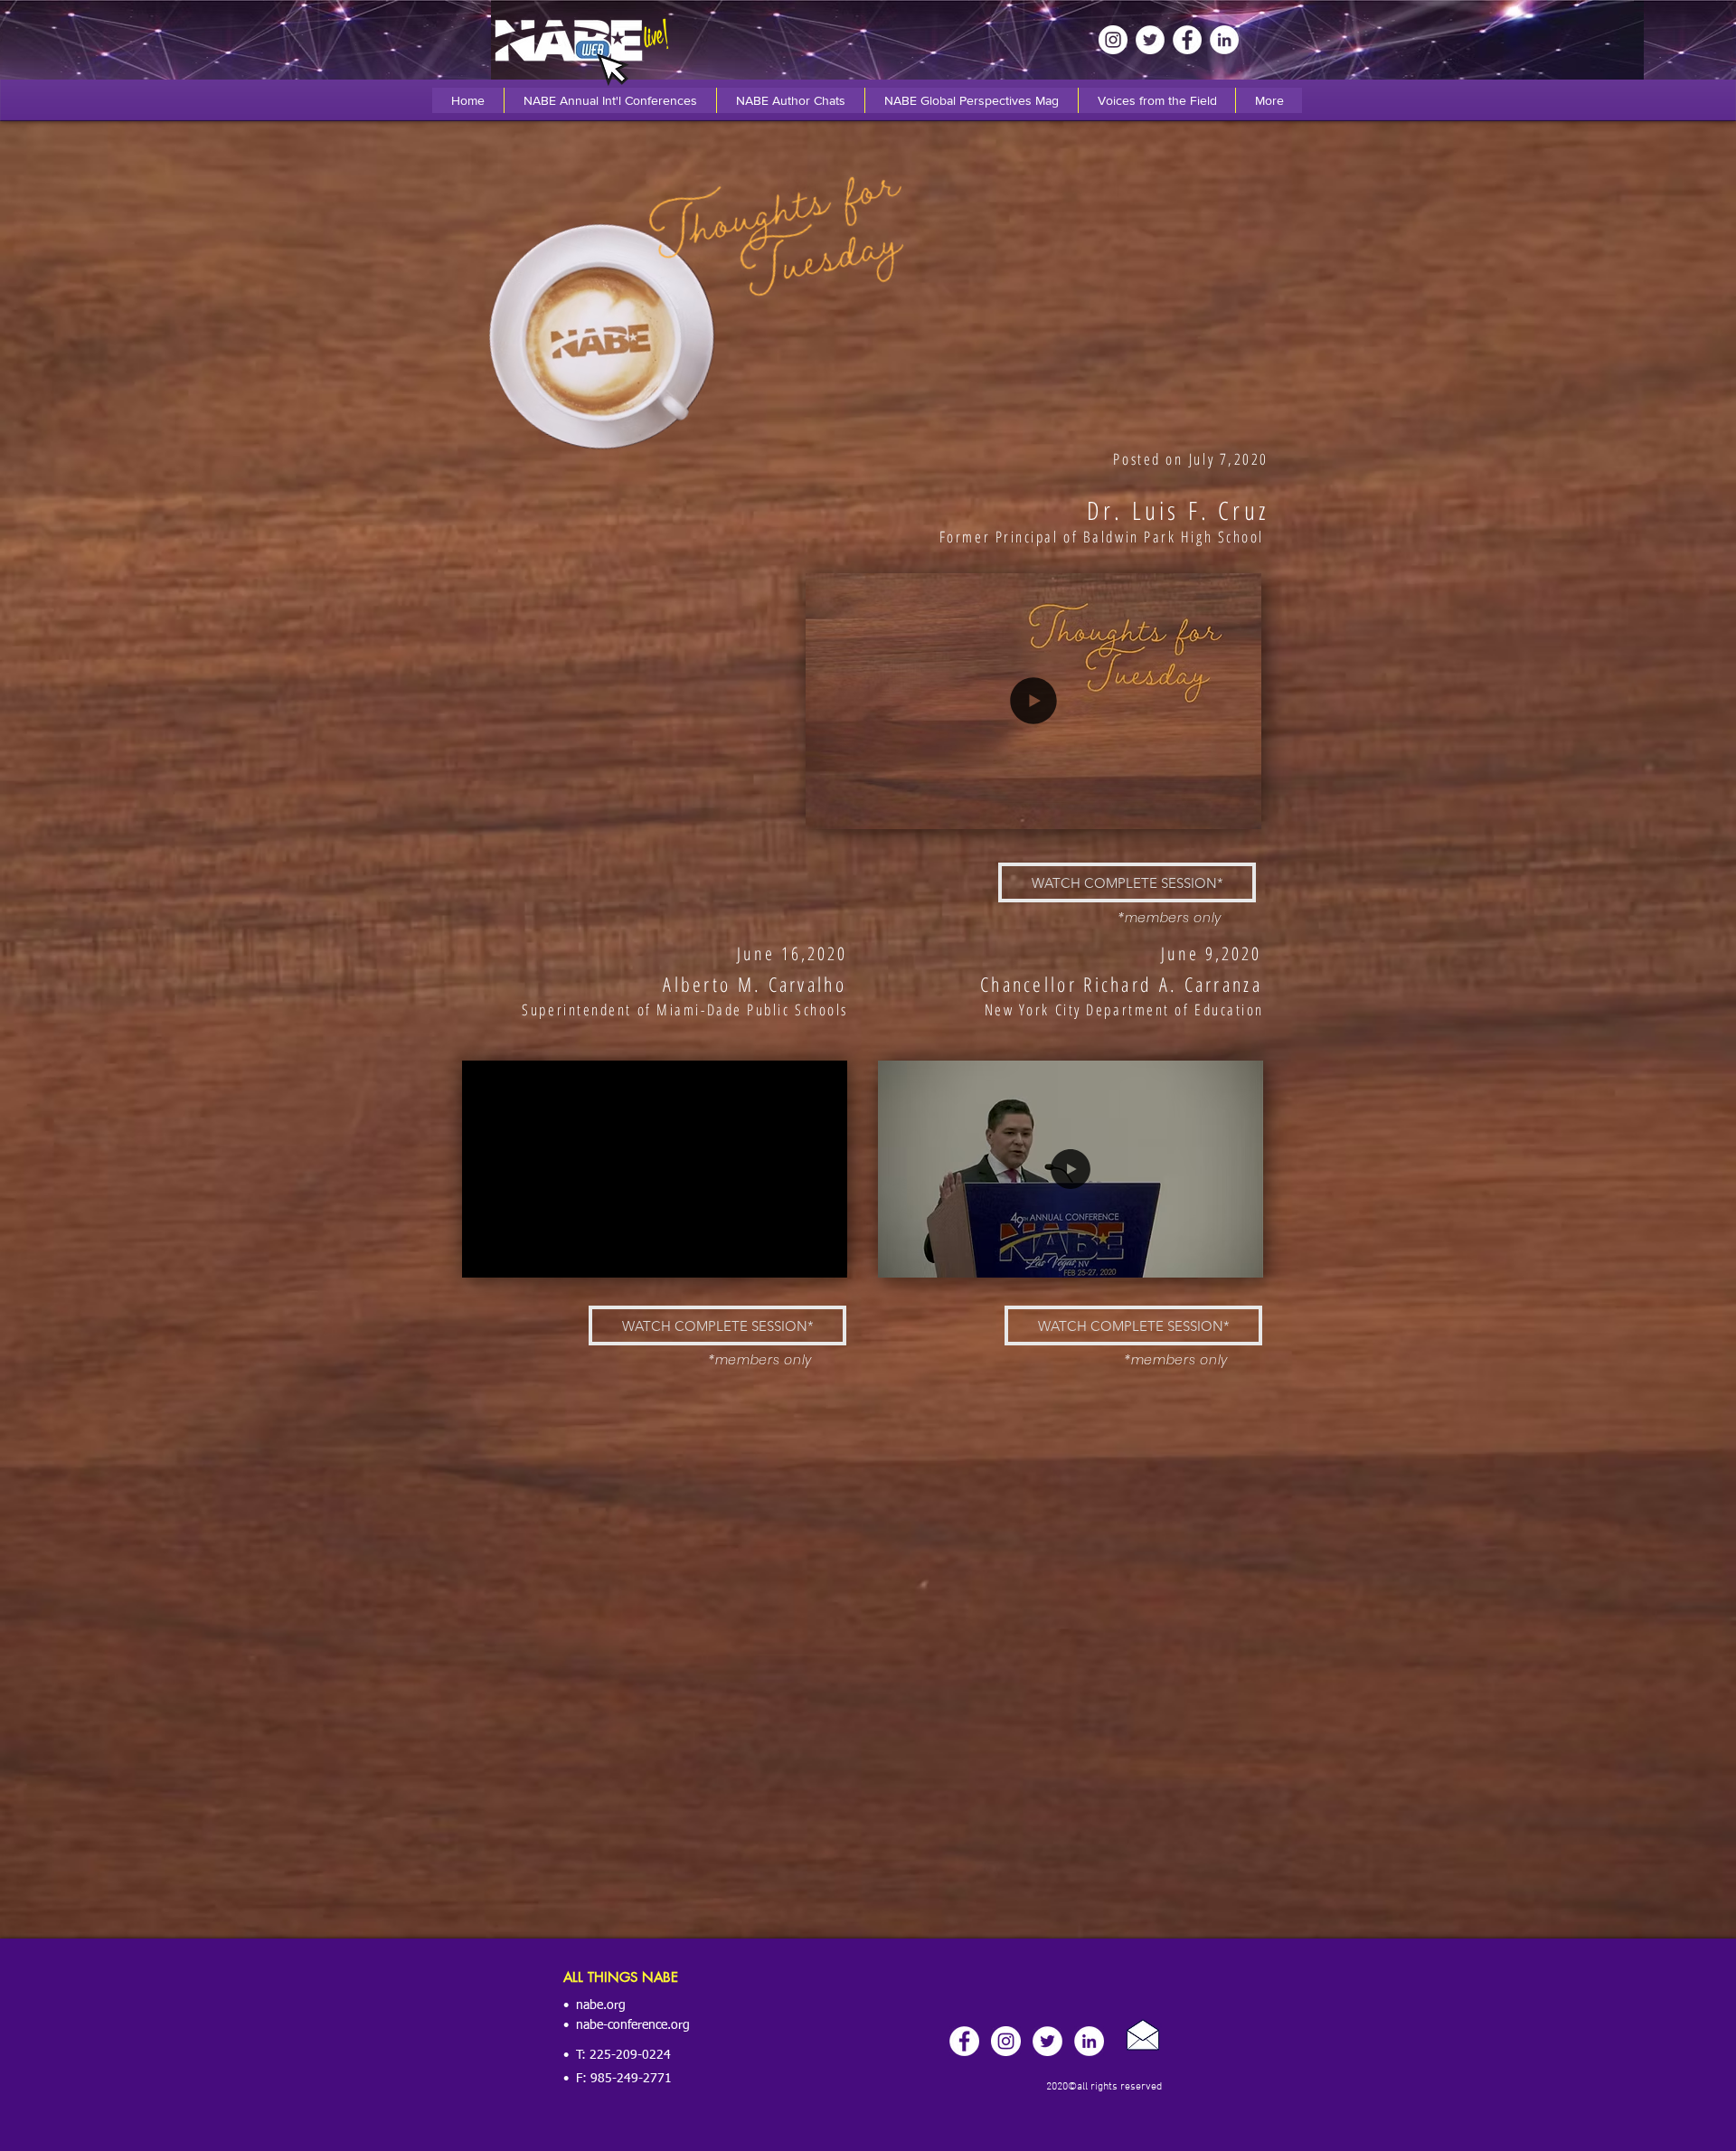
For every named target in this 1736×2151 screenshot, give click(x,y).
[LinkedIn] (1224, 40)
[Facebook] (1187, 40)
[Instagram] (1113, 40)
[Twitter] (1150, 40)
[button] (1238, 809)
